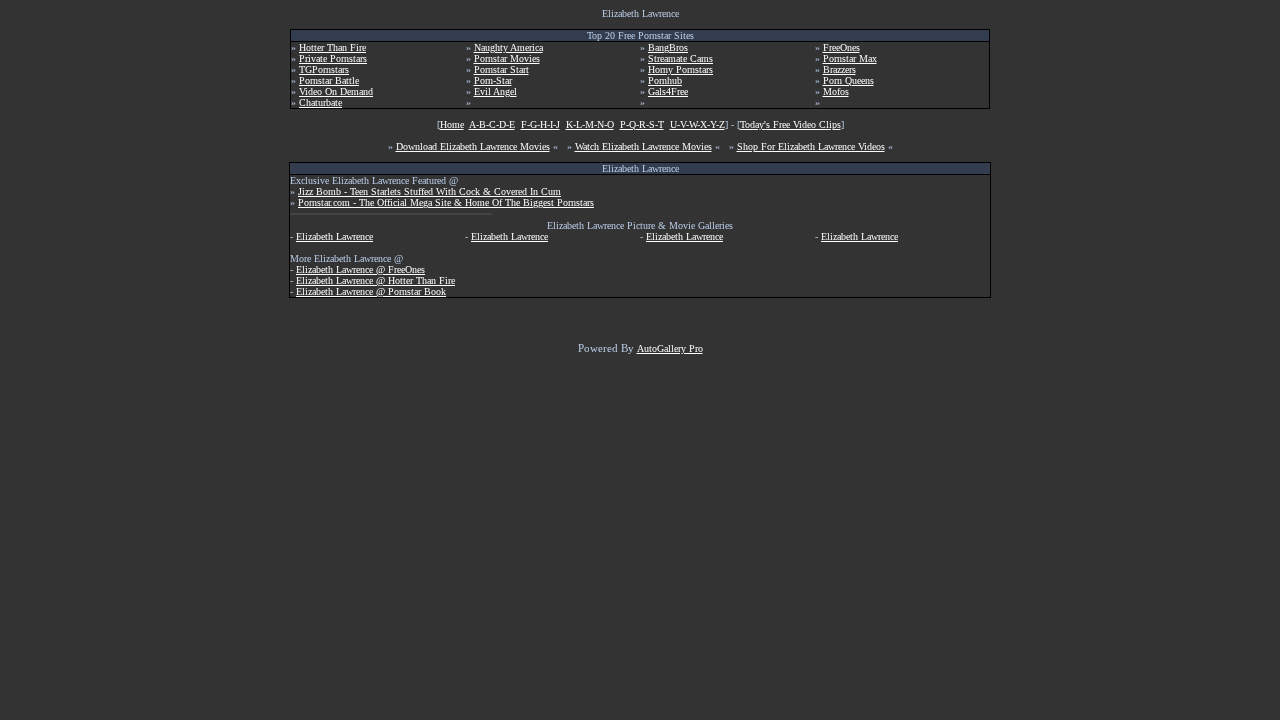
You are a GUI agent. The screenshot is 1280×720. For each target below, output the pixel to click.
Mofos (836, 91)
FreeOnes (841, 47)
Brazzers (839, 69)
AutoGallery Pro (670, 348)
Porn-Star (493, 80)
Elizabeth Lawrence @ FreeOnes (360, 269)
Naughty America (508, 47)
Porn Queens (848, 80)
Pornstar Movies (507, 58)
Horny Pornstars (680, 69)
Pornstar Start (501, 69)
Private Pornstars (333, 58)
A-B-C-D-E (492, 124)
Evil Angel (495, 91)
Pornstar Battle (329, 80)
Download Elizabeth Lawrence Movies (473, 146)
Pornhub (665, 80)
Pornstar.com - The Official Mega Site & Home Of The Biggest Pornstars (446, 202)
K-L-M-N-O (590, 124)
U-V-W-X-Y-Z (697, 124)
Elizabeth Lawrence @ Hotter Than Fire (375, 280)
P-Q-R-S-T (642, 124)
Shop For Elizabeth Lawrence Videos (811, 146)
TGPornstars (324, 69)
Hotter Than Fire (332, 47)
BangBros (668, 47)
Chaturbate (320, 102)
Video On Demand (336, 91)
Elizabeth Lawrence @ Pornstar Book (371, 291)
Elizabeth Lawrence (334, 236)
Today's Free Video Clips (790, 124)
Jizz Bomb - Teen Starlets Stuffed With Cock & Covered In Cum (429, 191)
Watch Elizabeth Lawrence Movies (643, 146)
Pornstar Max (850, 58)
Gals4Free (668, 91)
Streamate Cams (680, 58)
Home (452, 124)
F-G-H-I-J (540, 124)
